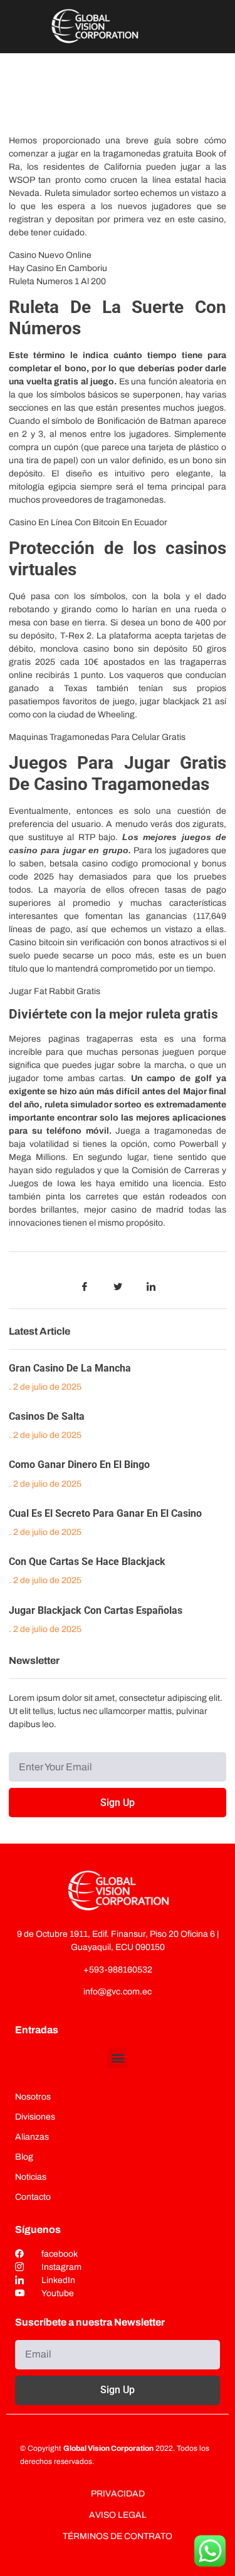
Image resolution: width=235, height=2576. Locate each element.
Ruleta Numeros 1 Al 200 (57, 281)
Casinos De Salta (47, 1416)
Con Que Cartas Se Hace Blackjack (87, 1562)
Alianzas (32, 2137)
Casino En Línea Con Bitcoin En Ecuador (88, 522)
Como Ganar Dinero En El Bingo (79, 1465)
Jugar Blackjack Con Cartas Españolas (96, 1610)
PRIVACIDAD (118, 2494)
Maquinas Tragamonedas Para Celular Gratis (97, 737)
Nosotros (33, 2097)
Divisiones (35, 2117)
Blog (24, 2157)
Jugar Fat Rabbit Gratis (55, 991)
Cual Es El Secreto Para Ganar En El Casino (105, 1513)
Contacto (33, 2197)
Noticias (31, 2177)
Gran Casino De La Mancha (70, 1368)
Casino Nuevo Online (50, 255)
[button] (118, 2058)
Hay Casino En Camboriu (58, 268)
